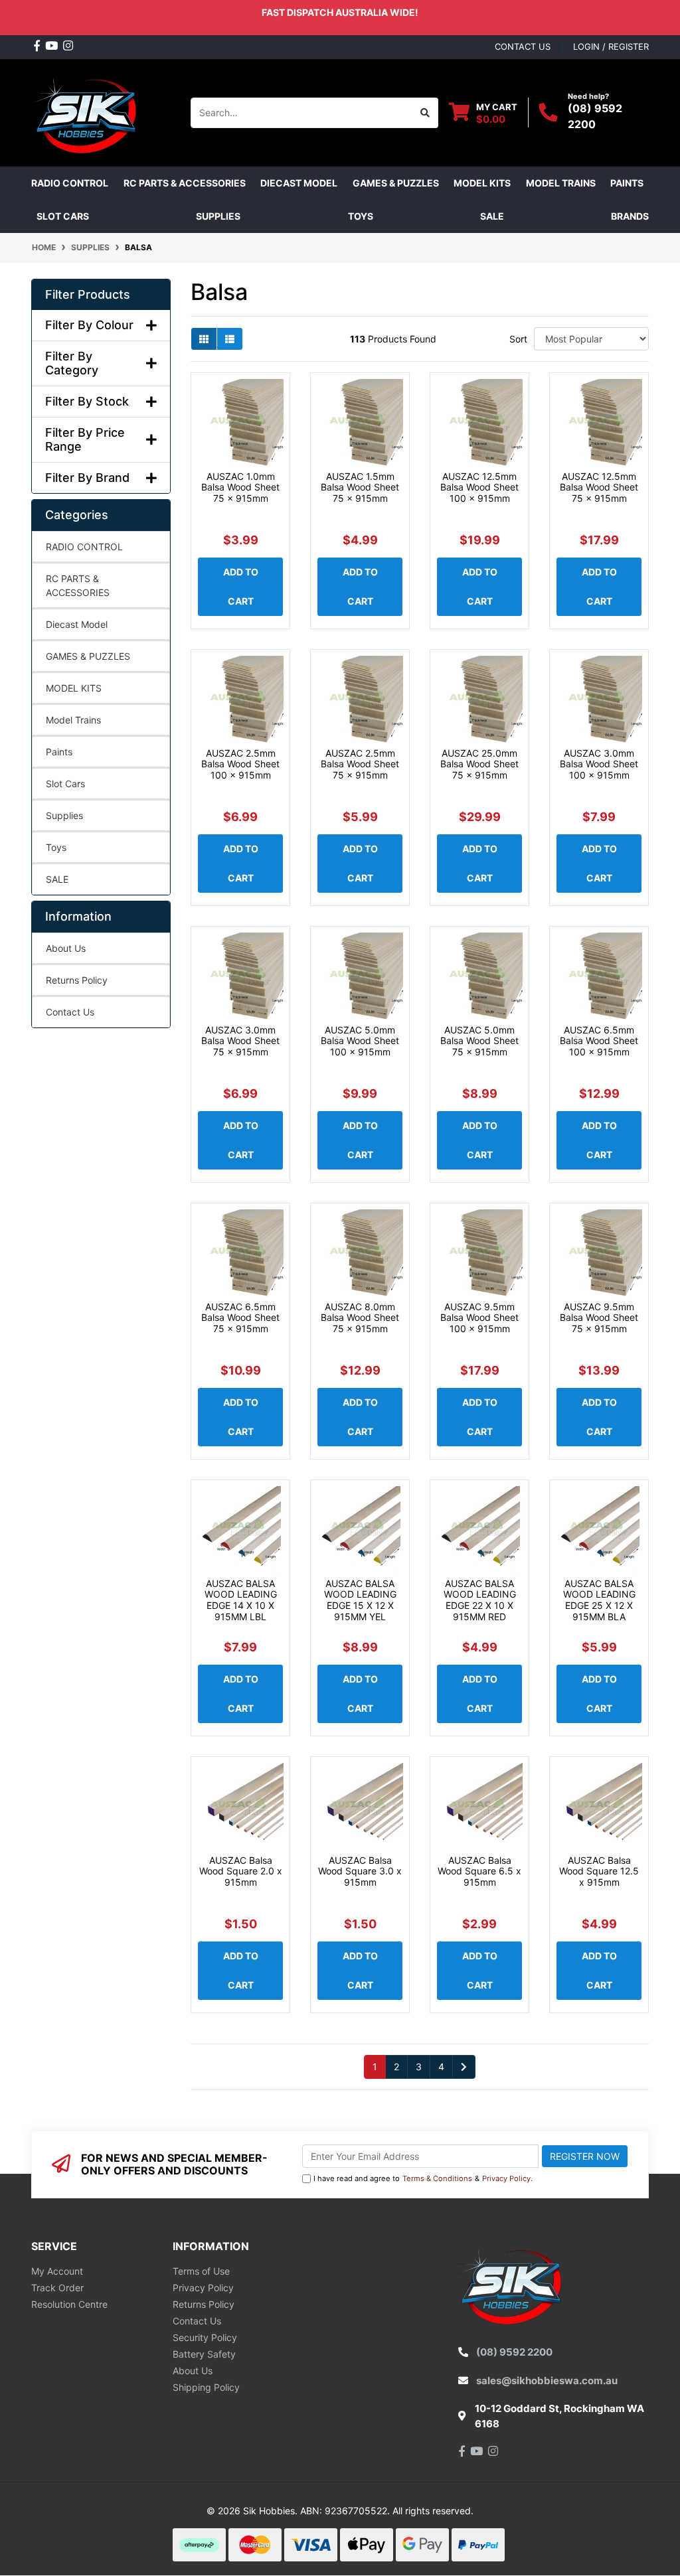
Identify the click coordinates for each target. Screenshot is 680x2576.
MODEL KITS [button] (482, 183)
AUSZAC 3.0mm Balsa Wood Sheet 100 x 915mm (599, 764)
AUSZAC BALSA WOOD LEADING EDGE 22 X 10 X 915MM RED (480, 1600)
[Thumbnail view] (204, 339)
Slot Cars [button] (63, 216)
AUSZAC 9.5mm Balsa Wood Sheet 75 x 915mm (599, 1318)
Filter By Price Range (85, 440)
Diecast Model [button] (299, 183)
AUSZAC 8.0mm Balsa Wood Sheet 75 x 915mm (360, 1318)
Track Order (57, 2288)
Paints (59, 752)
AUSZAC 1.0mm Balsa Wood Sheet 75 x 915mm (240, 488)
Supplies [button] (218, 216)
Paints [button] (627, 183)
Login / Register (611, 46)
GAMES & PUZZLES (88, 656)
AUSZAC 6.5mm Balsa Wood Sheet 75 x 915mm (240, 1318)
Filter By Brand (87, 478)
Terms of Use (201, 2271)
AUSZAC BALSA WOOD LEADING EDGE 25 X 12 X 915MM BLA (599, 1600)
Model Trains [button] (561, 183)
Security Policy (205, 2337)
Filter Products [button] (88, 294)
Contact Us (70, 1012)
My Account (57, 2271)
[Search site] (425, 113)
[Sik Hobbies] (87, 111)
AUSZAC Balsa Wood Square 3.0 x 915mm (360, 1871)
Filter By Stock (87, 401)
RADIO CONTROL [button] (70, 183)
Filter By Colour (89, 325)
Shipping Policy (206, 2387)
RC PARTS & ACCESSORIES (78, 585)
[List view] (230, 339)
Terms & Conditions (437, 2178)
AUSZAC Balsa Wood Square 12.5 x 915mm (599, 1871)
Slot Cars (65, 784)
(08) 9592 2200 (514, 2352)
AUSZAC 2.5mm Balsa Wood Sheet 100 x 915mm (240, 764)
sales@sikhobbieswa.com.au (547, 2381)
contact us (523, 46)
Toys (56, 847)
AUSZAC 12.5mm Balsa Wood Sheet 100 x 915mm (479, 488)
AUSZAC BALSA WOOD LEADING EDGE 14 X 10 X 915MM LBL (241, 1600)
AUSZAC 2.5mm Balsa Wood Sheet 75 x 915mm (360, 764)
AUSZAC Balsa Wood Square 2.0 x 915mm (241, 1871)
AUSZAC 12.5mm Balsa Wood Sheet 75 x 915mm (599, 488)
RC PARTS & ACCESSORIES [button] (185, 183)
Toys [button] (361, 216)
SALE (492, 216)
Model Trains (73, 720)
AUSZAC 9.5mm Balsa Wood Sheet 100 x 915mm (479, 1318)
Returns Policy (77, 980)
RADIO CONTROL (84, 547)
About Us (66, 948)
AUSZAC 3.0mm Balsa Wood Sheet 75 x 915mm (240, 1041)
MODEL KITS (74, 688)
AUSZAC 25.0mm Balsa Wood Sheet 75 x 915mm (479, 764)
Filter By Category (72, 363)
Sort (518, 339)
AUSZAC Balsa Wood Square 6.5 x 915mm (479, 1871)
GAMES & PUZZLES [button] (396, 183)
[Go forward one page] (464, 2067)
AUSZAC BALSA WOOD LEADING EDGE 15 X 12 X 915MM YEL (360, 1600)
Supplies (64, 815)
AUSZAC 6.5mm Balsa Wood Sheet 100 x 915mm (599, 1041)
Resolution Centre (69, 2304)
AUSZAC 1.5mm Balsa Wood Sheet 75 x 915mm (360, 488)
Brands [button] (630, 216)
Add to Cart (241, 586)
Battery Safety (204, 2354)
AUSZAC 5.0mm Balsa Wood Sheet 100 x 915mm (360, 1041)
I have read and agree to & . (423, 2178)
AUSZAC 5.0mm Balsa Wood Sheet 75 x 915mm (479, 1041)
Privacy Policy (506, 2178)
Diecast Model (77, 624)
